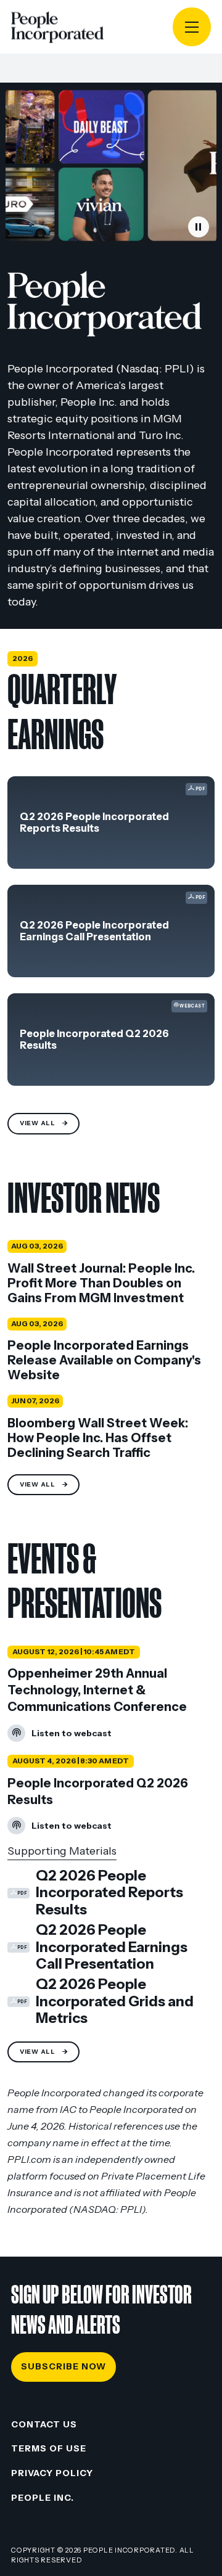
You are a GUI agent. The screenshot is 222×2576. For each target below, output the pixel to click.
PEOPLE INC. (43, 2498)
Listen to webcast (60, 1735)
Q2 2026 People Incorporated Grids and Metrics (101, 2001)
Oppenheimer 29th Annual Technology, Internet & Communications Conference (97, 1690)
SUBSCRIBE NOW (64, 2366)
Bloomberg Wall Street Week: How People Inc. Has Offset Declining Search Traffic (98, 1438)
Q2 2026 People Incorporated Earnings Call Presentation (94, 931)
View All (38, 1123)
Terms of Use (49, 2448)
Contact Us (44, 2424)
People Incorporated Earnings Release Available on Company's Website (104, 1360)
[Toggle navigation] (192, 27)
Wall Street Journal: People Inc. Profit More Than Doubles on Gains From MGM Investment (101, 1283)
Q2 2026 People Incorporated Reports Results (94, 822)
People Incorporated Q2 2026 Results (94, 1040)
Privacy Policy (52, 2473)
